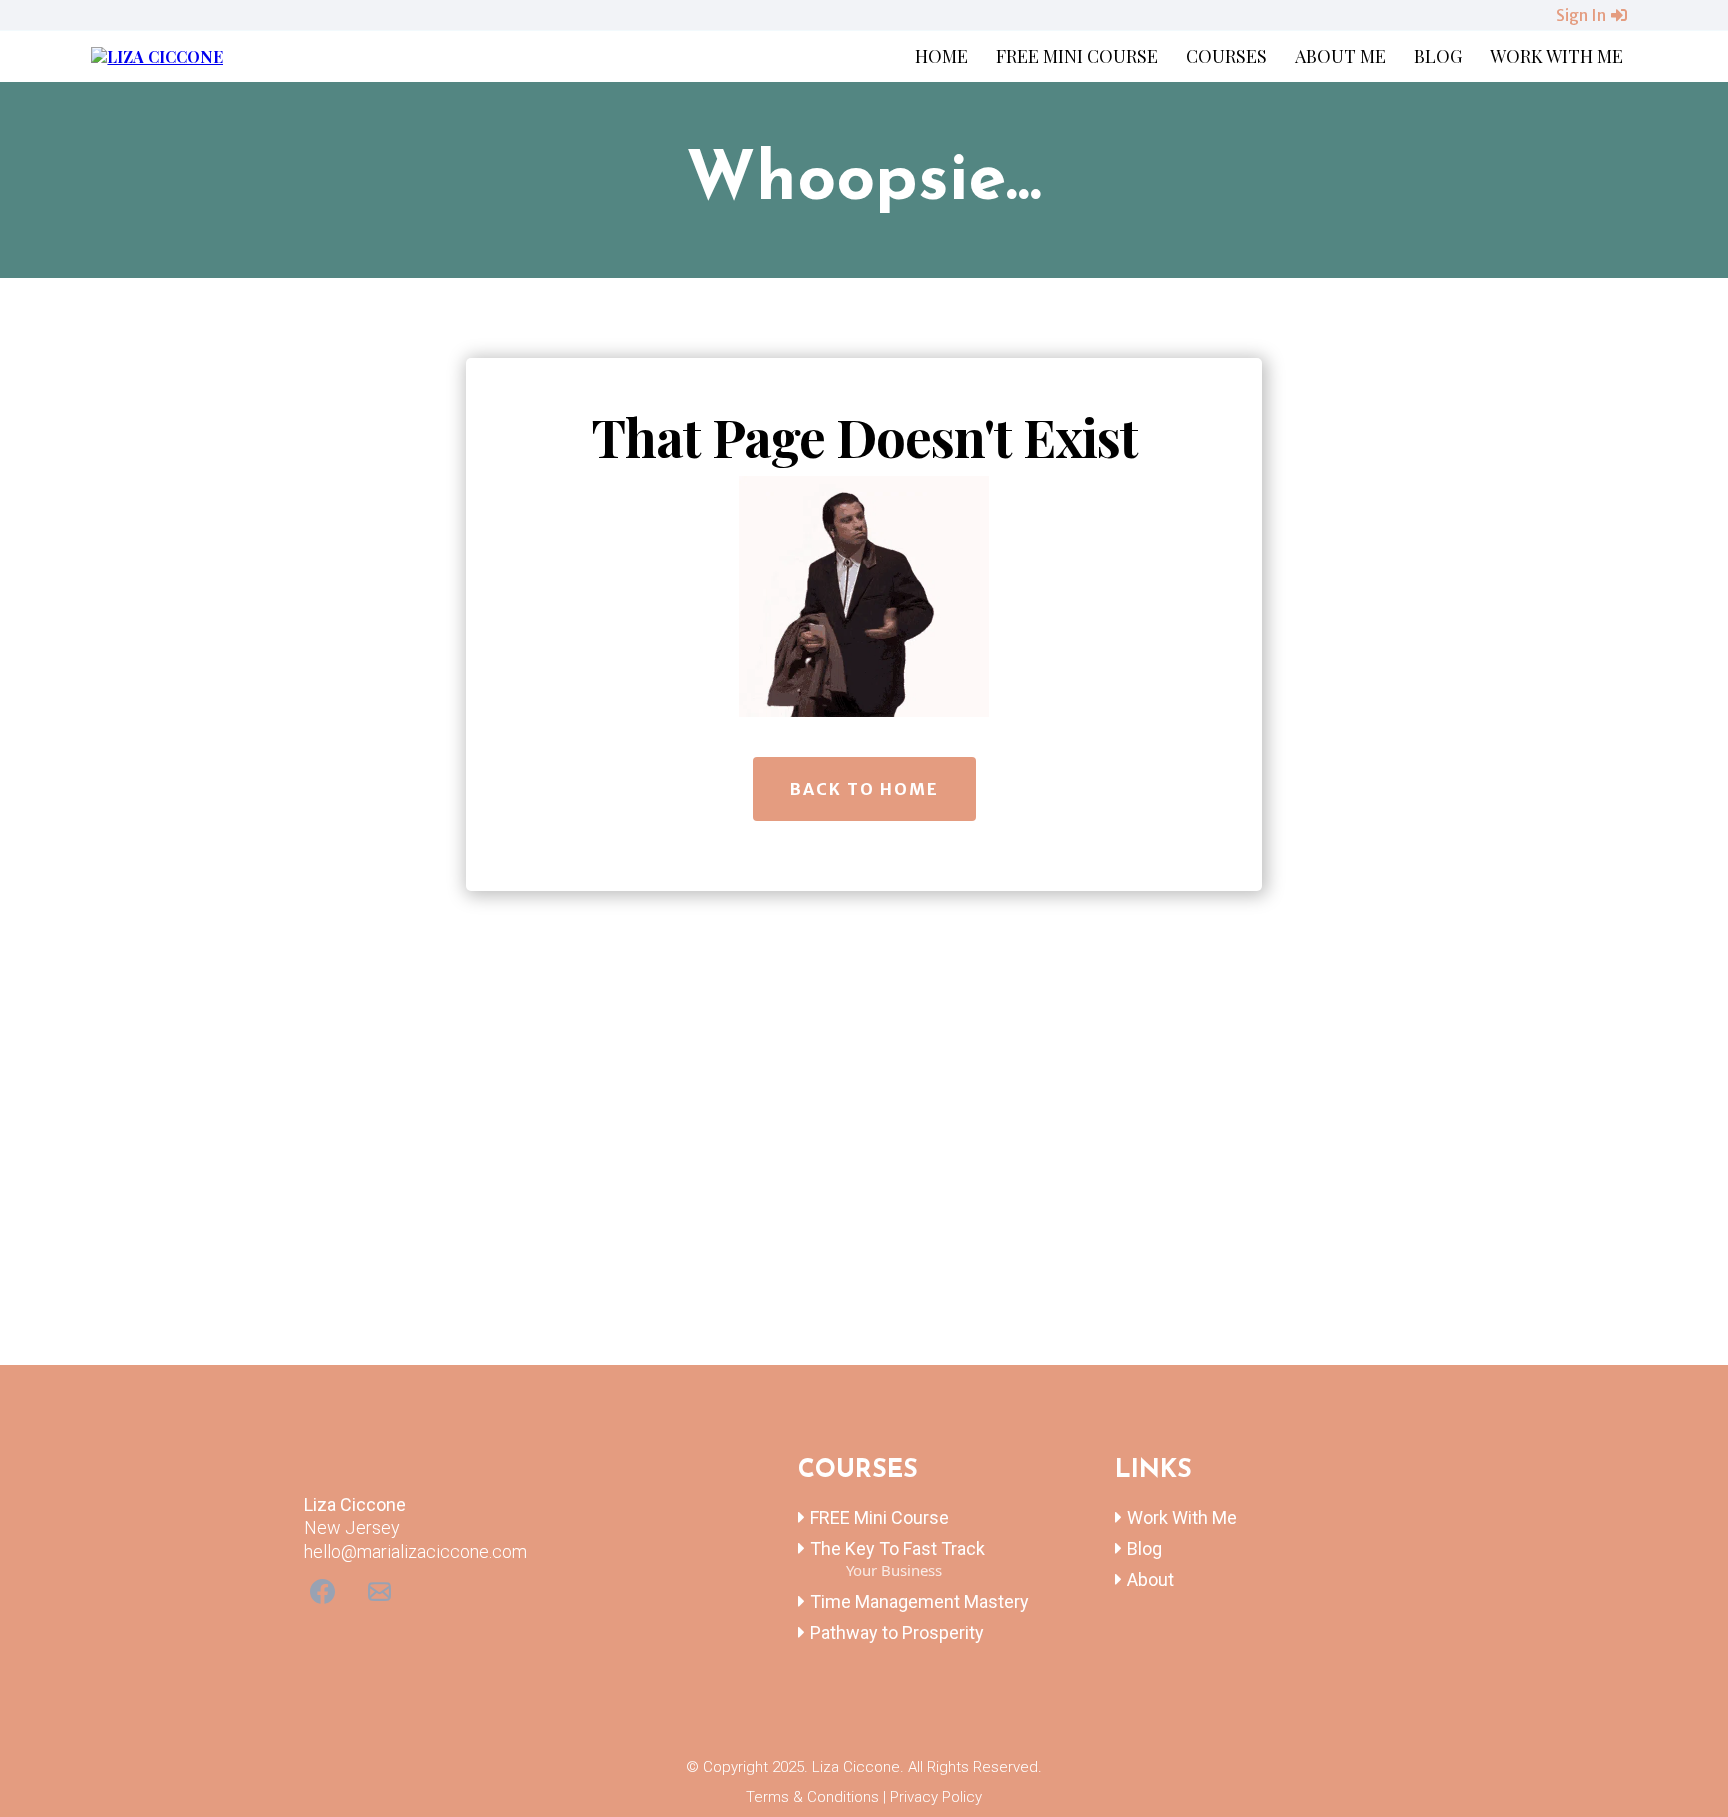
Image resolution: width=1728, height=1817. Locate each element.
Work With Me (1556, 56)
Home (941, 56)
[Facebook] (322, 1591)
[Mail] (379, 1591)
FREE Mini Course (1077, 56)
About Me (1340, 56)
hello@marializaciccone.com (415, 1551)
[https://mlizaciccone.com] (157, 54)
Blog (1438, 56)
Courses (1226, 56)
